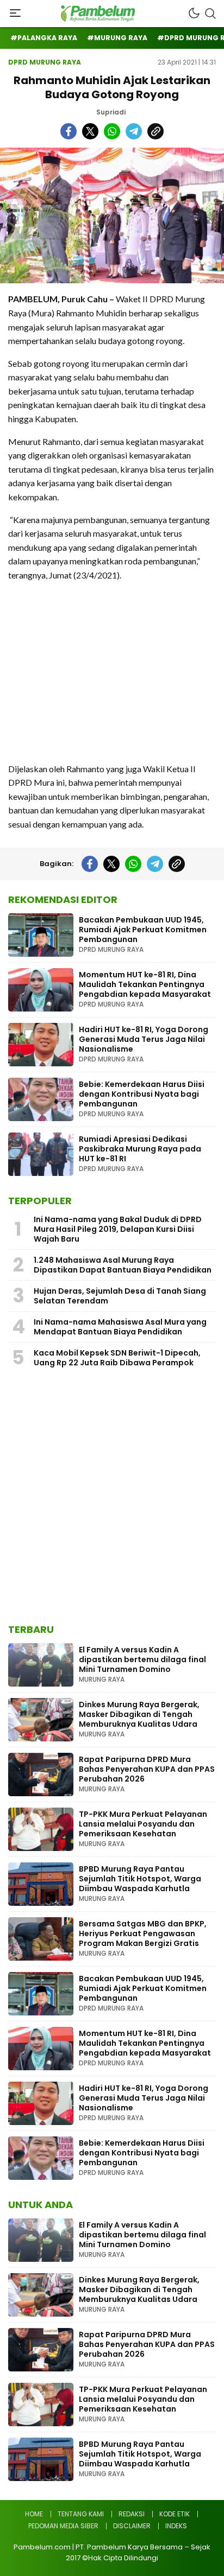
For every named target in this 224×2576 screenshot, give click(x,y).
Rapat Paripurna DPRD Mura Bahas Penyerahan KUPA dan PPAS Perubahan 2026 (147, 1769)
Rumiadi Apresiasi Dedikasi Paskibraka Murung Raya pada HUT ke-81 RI (140, 1149)
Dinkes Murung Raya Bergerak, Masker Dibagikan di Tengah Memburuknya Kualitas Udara (139, 1714)
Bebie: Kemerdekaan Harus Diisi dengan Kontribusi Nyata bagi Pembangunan (142, 1094)
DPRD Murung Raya (45, 62)
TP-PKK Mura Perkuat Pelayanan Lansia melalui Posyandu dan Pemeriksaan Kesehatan (143, 1824)
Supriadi (111, 112)
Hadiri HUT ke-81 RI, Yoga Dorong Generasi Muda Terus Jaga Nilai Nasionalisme (144, 1039)
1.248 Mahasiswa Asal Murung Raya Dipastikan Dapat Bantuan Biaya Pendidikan (123, 1265)
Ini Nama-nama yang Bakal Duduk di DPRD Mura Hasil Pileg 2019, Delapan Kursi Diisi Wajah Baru (118, 1229)
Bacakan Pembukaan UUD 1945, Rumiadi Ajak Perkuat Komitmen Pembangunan (143, 930)
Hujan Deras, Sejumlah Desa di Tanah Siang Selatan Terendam (120, 1296)
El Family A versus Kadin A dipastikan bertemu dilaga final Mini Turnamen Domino (142, 1659)
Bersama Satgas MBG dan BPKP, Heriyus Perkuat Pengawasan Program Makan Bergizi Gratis (143, 1933)
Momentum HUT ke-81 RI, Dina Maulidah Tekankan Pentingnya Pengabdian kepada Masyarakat (145, 984)
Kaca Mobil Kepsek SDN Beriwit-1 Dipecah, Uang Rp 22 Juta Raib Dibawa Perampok (117, 1358)
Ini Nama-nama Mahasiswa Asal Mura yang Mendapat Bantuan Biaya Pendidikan (120, 1327)
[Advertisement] (112, 672)
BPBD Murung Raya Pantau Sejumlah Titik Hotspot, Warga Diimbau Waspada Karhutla (140, 1879)
